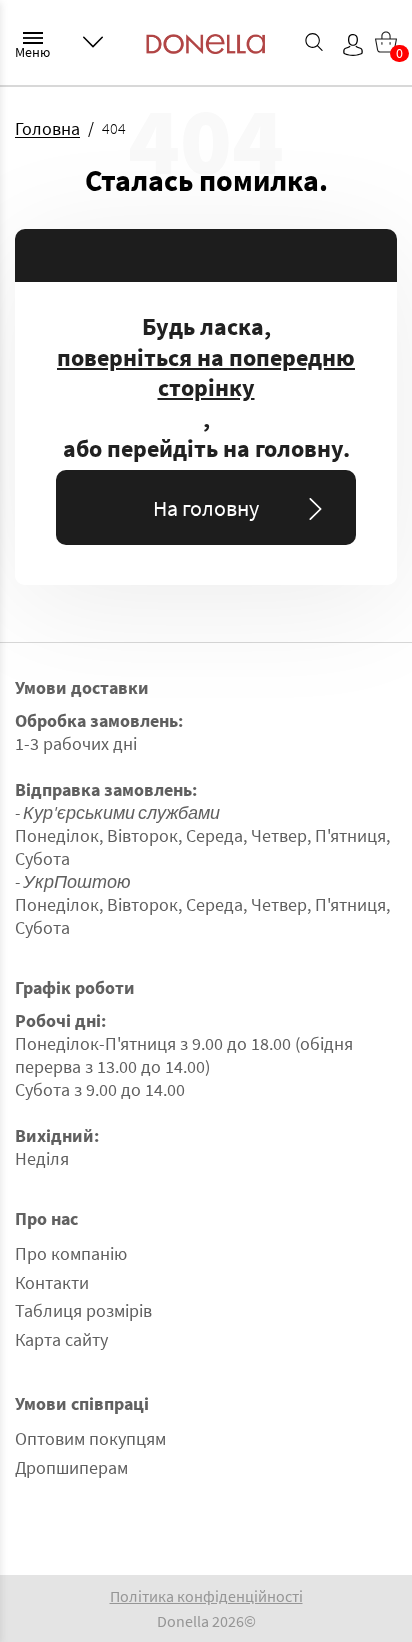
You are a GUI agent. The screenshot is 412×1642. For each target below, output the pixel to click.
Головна (47, 128)
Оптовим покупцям (90, 1438)
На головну (206, 508)
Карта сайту (61, 1339)
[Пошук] (314, 42)
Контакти (52, 1282)
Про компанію (71, 1253)
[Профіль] (353, 45)
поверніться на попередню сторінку (206, 373)
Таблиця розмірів (83, 1310)
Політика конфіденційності (206, 1595)
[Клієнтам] (93, 42)
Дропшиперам (71, 1467)
